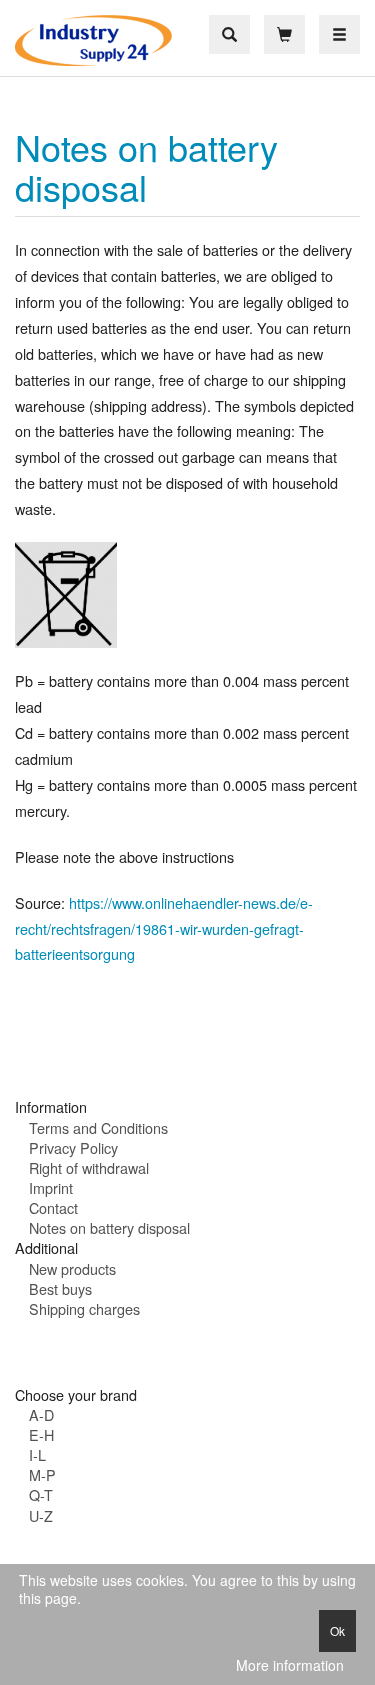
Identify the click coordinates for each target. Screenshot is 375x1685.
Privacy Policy (73, 1147)
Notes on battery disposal (146, 166)
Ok (337, 1630)
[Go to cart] (284, 34)
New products (72, 1268)
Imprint (51, 1187)
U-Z (41, 1515)
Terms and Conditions (98, 1127)
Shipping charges (84, 1308)
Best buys (60, 1288)
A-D (41, 1414)
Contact (53, 1207)
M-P (42, 1474)
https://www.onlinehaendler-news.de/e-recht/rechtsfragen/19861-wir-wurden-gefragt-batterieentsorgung (164, 928)
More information (290, 1665)
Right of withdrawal (89, 1167)
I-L (37, 1454)
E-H (41, 1434)
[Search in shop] (229, 34)
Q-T (41, 1494)
